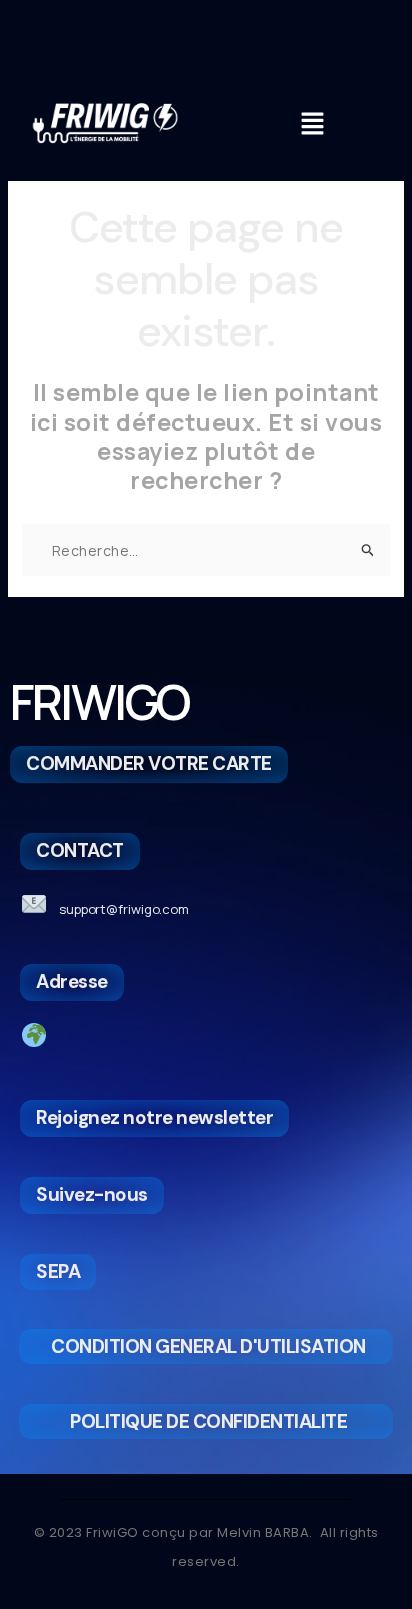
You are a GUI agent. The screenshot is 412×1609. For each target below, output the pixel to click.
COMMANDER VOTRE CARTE (149, 763)
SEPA (58, 1271)
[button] (313, 125)
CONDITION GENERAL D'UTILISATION (208, 1346)
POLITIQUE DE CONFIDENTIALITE (208, 1421)
